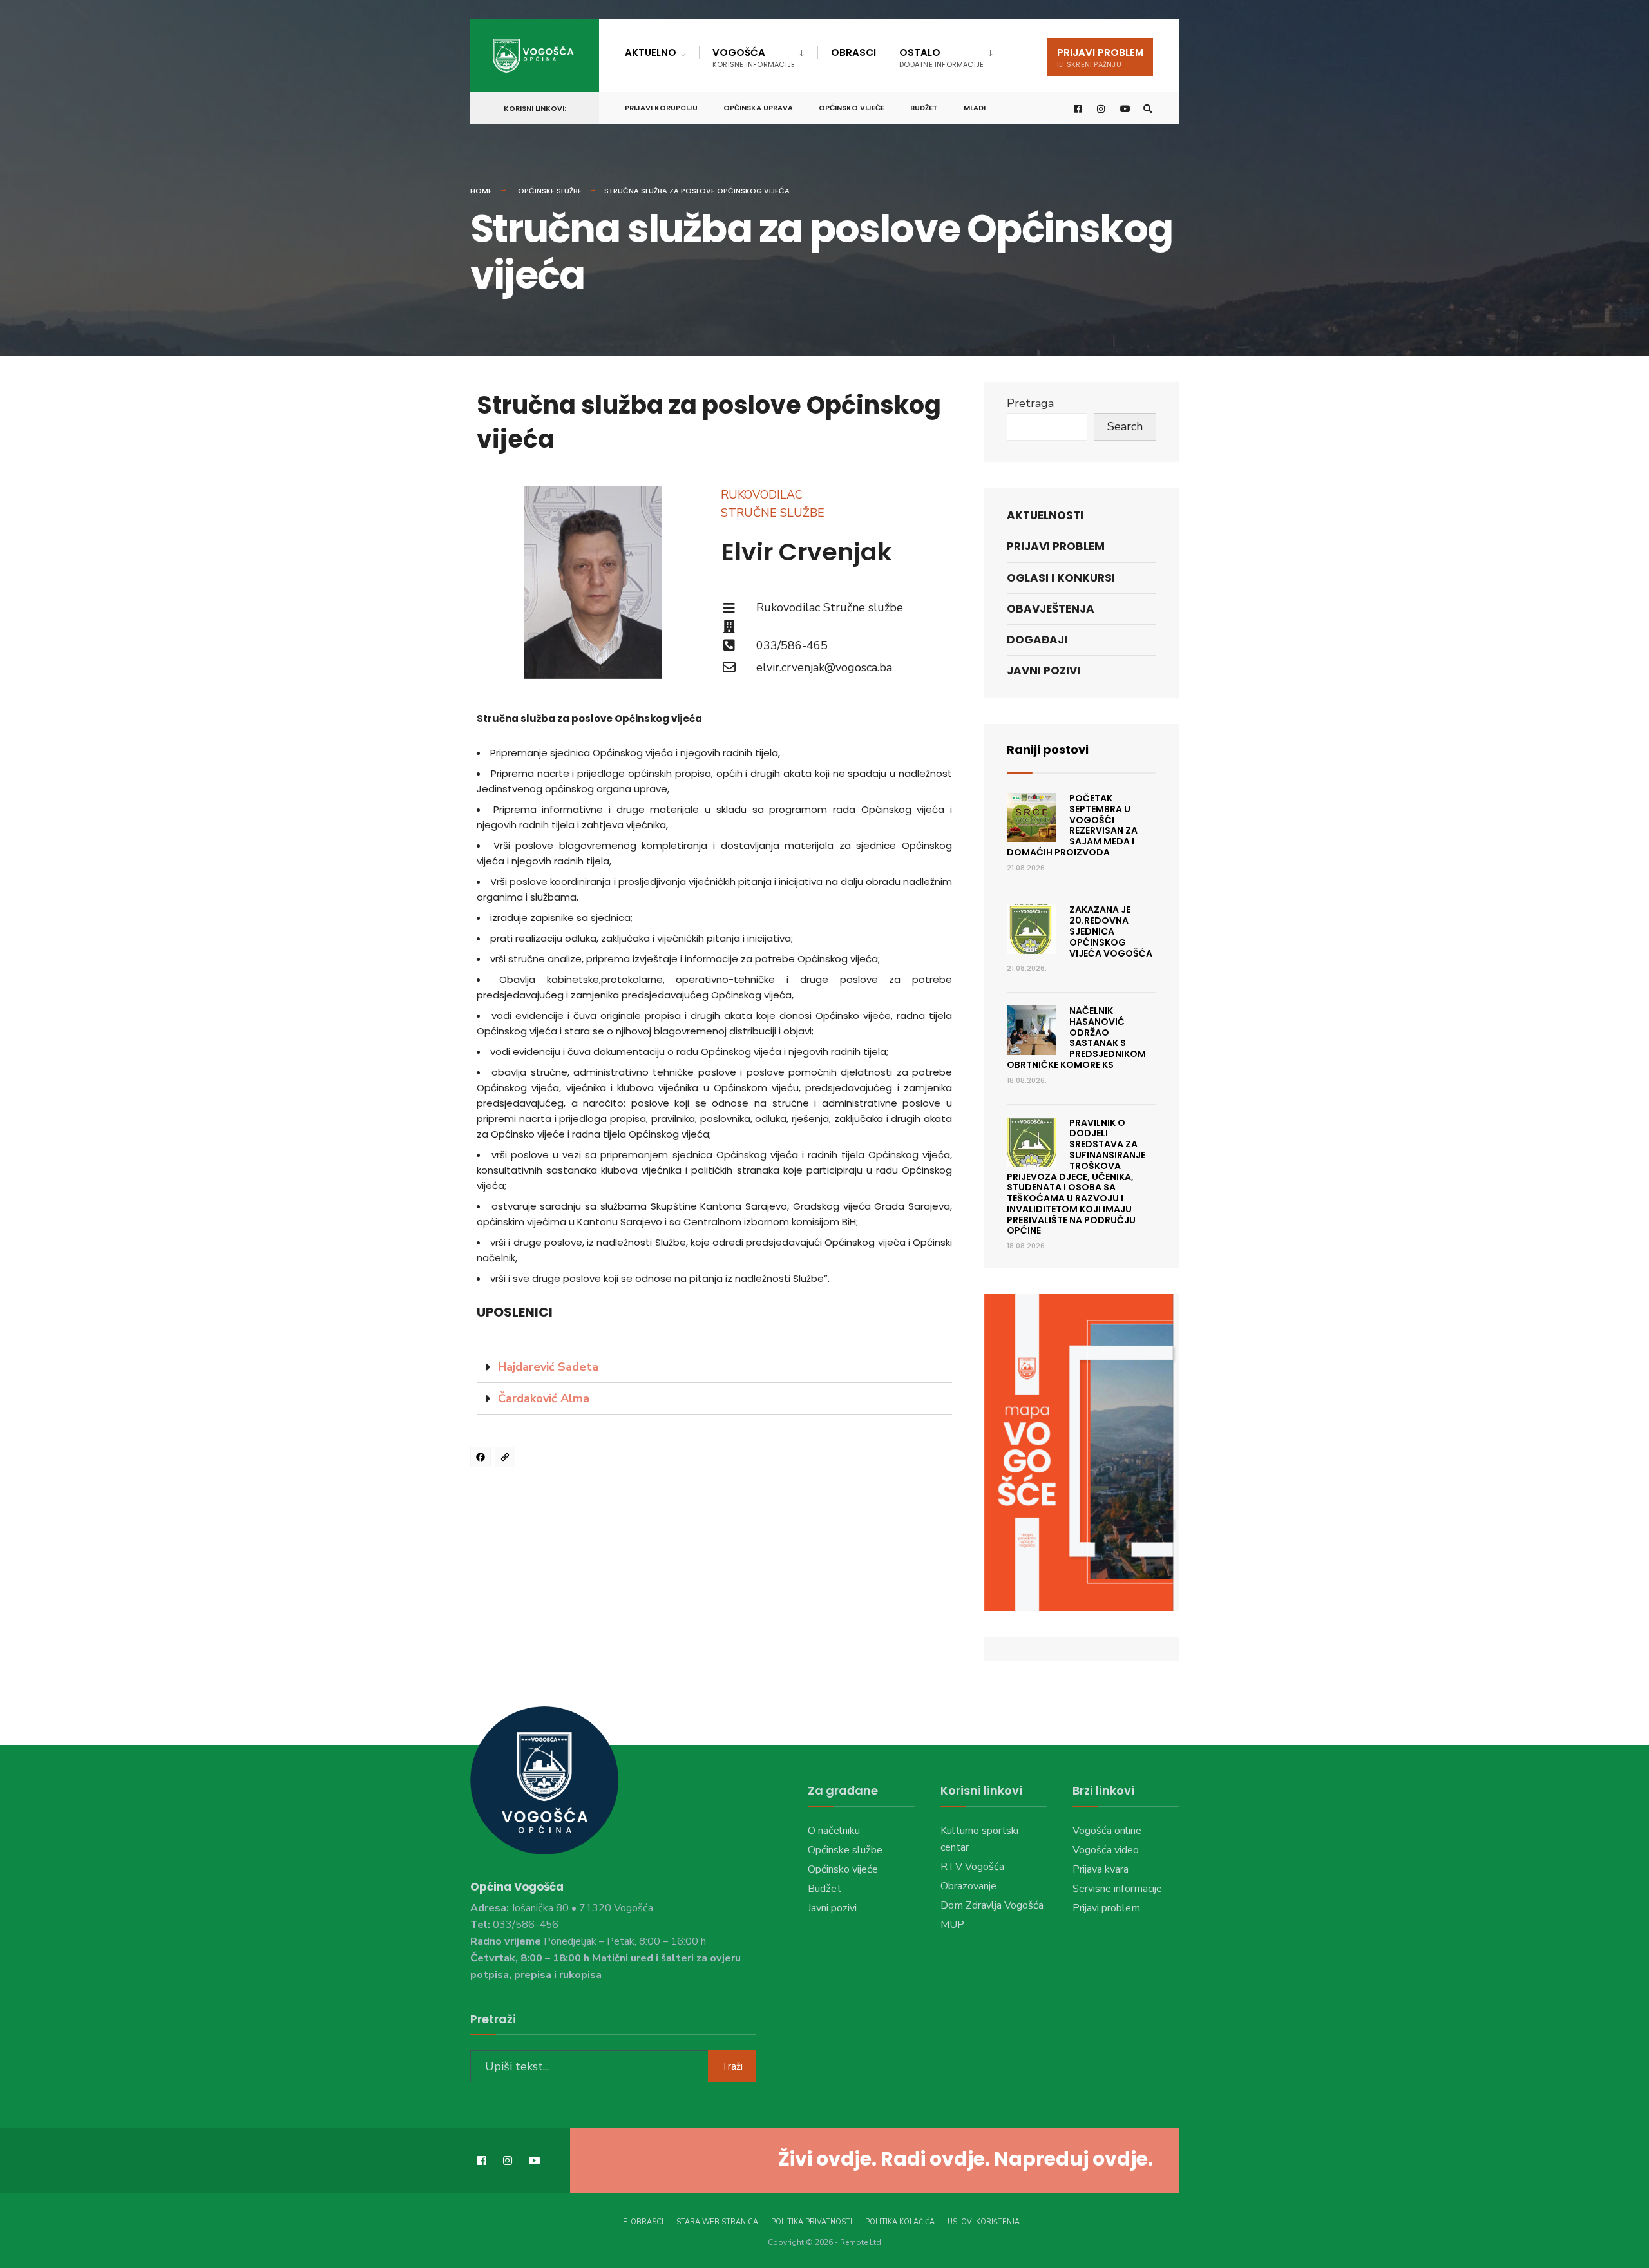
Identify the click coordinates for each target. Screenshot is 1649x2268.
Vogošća (754, 58)
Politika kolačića (900, 2222)
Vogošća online (1107, 1831)
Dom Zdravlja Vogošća (992, 1905)
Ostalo (941, 58)
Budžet (924, 108)
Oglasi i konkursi (1061, 578)
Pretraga (1030, 403)
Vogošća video (1106, 1850)
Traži (732, 2066)
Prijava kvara (1101, 1869)
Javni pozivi (1044, 671)
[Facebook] (482, 1459)
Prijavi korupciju (661, 108)
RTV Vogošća (972, 1867)
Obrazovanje (968, 1886)
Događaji (1037, 640)
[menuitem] (662, 50)
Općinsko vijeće (852, 108)
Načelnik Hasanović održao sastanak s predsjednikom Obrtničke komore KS (1076, 1038)
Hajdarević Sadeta (548, 1367)
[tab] (714, 1367)
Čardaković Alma (544, 1398)
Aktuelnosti (1045, 515)
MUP (952, 1925)
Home (481, 191)
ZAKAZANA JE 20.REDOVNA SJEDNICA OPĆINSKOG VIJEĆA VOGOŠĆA (1111, 931)
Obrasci (853, 52)
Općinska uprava (758, 108)
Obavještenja (1051, 609)
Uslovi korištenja (984, 2222)
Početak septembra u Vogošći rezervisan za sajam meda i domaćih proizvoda (1072, 825)
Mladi (975, 108)
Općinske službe (550, 191)
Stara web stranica (717, 2222)
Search (1125, 426)
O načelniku (834, 1831)
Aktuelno (651, 52)
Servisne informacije (1117, 1889)
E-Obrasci (643, 2222)
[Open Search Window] (1148, 109)
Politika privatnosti (812, 2222)
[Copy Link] (507, 1459)
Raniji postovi (1048, 749)
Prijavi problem (1100, 58)
